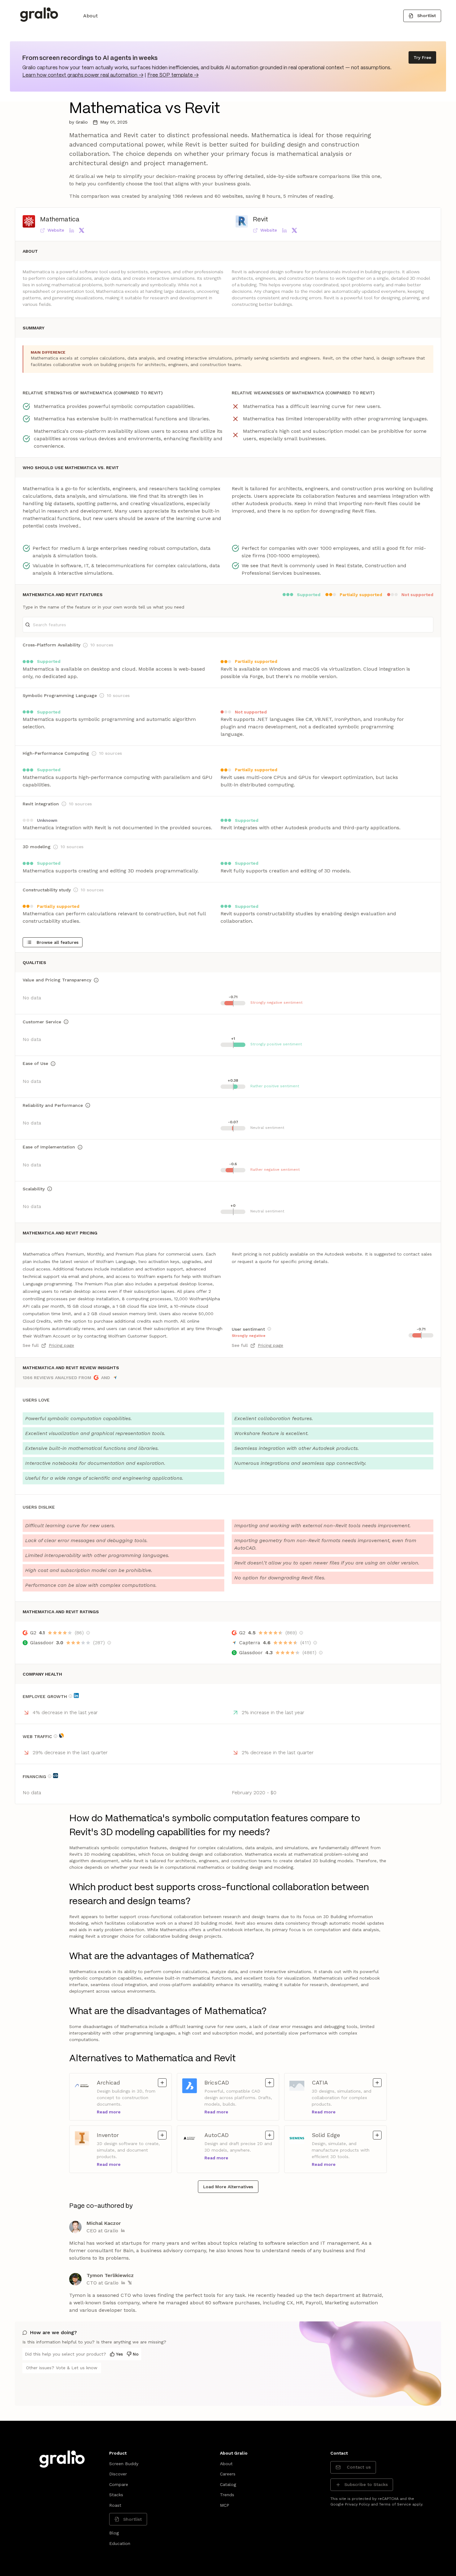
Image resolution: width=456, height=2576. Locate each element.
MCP (225, 2505)
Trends (227, 2495)
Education (120, 2543)
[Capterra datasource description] (315, 1643)
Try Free (422, 57)
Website (56, 230)
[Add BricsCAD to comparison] (270, 2083)
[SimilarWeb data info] (61, 1736)
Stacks (116, 2495)
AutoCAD (226, 2135)
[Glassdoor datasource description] (109, 1643)
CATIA (333, 2082)
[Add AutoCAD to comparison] (270, 2135)
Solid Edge (333, 2135)
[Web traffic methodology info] (56, 1736)
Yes (119, 2354)
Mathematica (60, 220)
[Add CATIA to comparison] (377, 2083)
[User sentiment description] (269, 1329)
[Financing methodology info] (50, 1776)
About (90, 16)
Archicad (118, 2082)
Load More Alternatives (228, 2187)
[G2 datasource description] (88, 1633)
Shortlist (427, 16)
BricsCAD (226, 2082)
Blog (114, 2533)
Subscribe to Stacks (366, 2484)
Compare (119, 2484)
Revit (260, 220)
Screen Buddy (124, 2464)
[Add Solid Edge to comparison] (377, 2135)
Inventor (118, 2135)
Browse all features (58, 942)
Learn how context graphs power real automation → (83, 75)
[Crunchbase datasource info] (56, 1776)
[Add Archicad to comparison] (162, 2083)
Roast (115, 2505)
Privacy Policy (357, 2504)
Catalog (228, 2484)
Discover (118, 2474)
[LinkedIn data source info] (76, 1695)
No (136, 2354)
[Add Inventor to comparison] (162, 2135)
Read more (109, 2112)
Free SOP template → (173, 75)
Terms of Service (395, 2504)
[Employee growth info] (70, 1696)
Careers (228, 2474)
